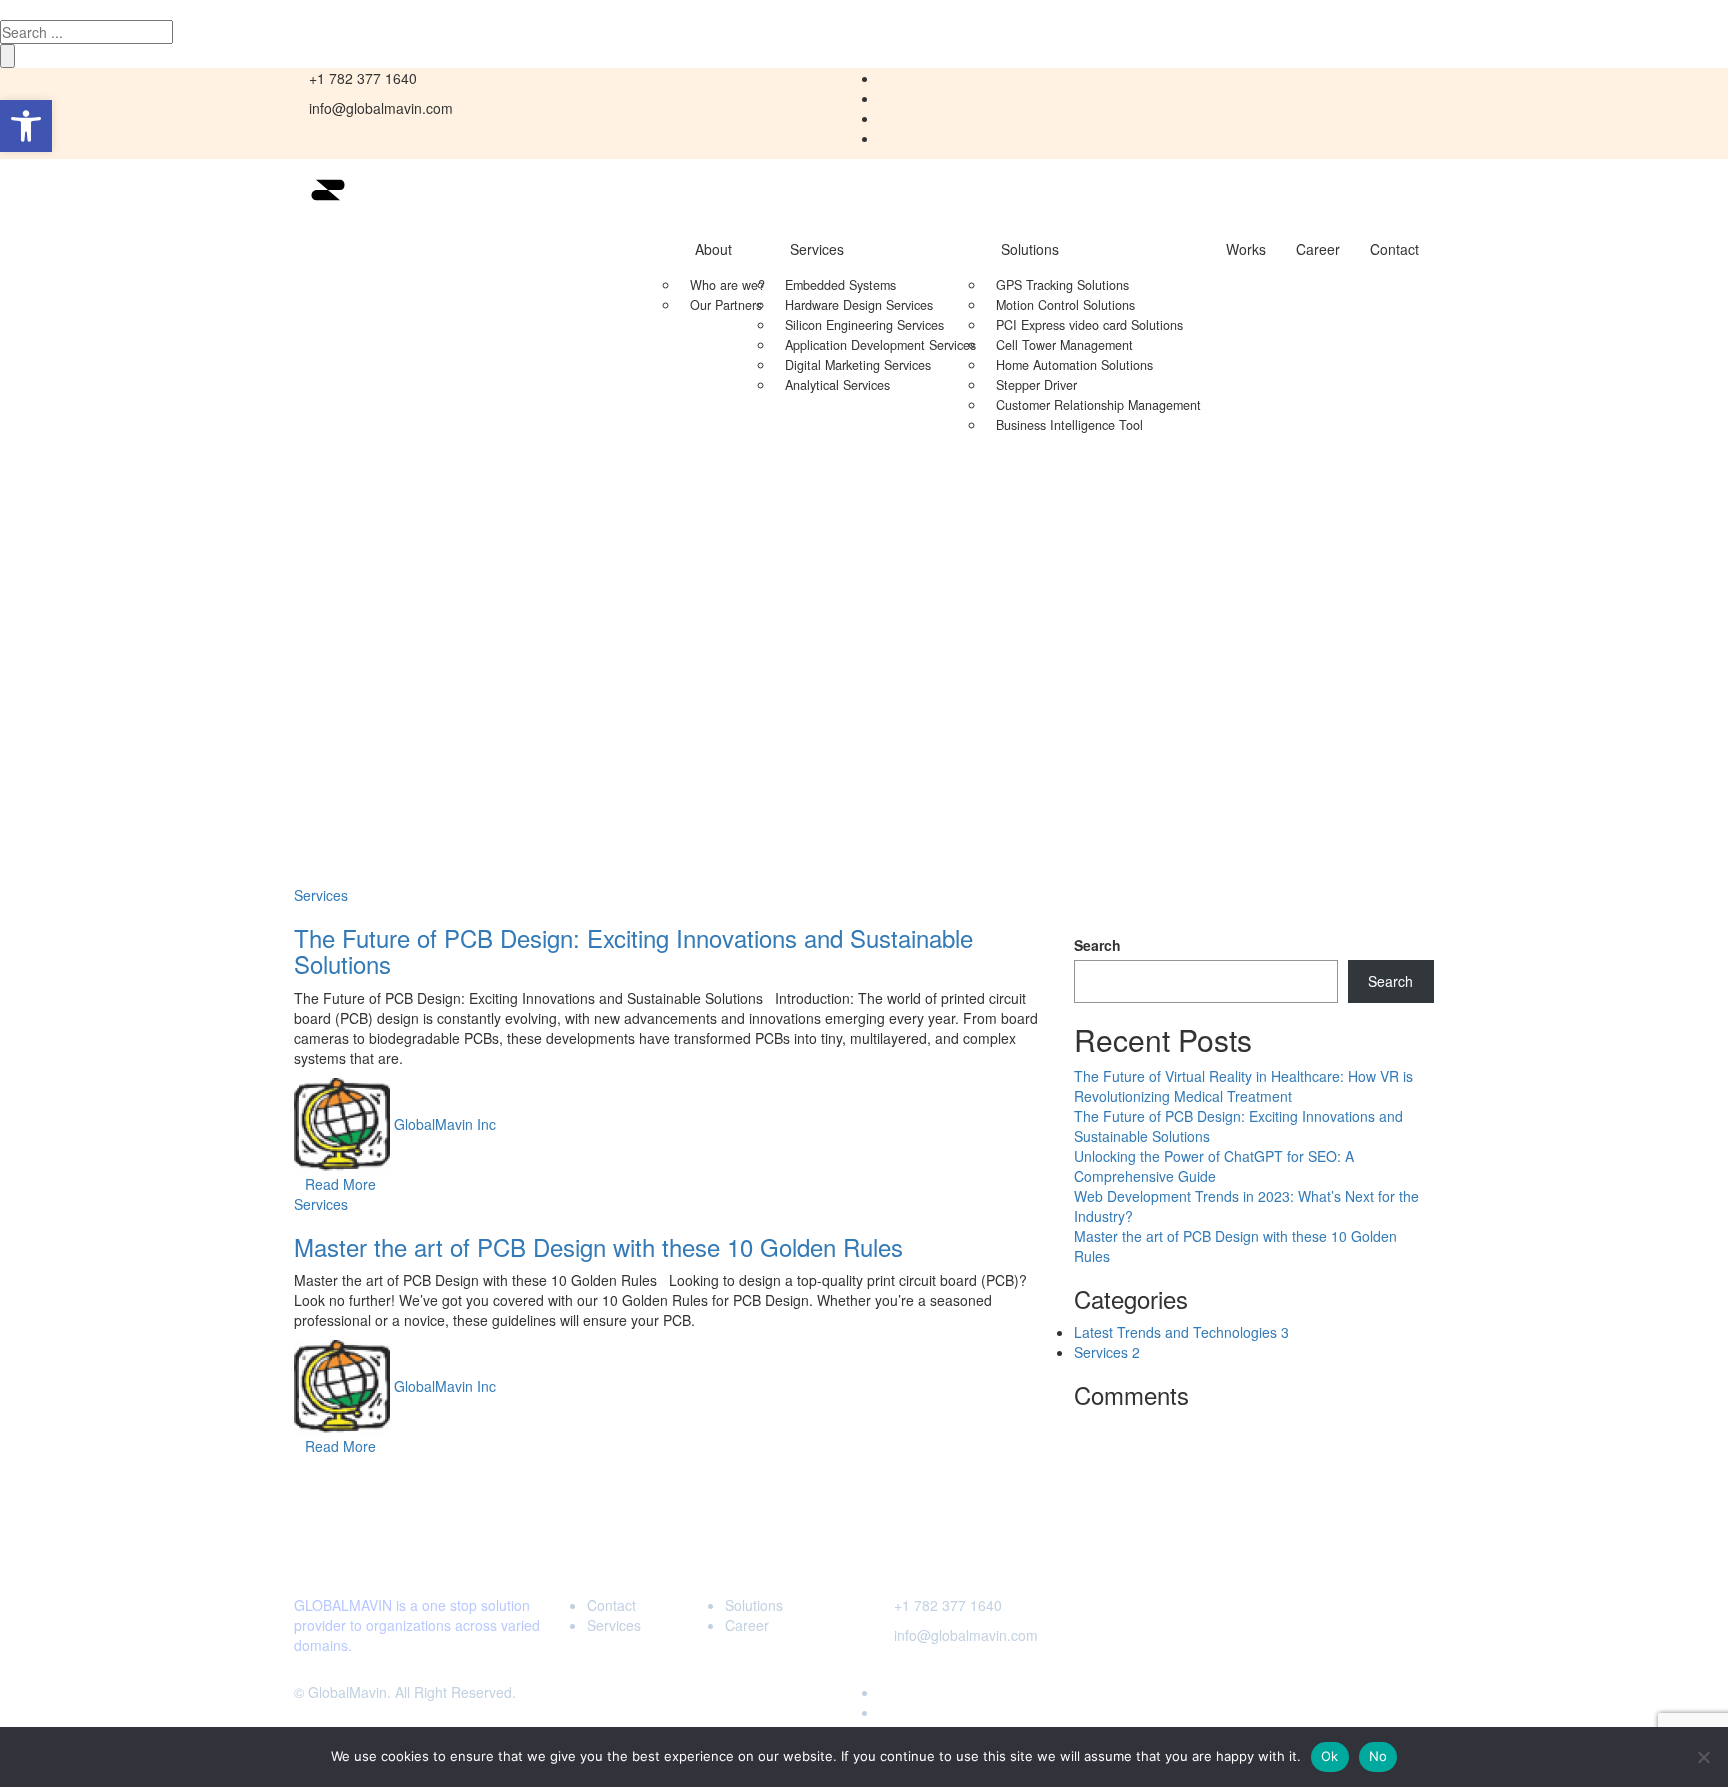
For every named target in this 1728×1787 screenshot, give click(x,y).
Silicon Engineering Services (864, 325)
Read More (340, 1184)
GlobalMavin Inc (445, 1123)
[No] (1703, 1757)
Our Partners (726, 305)
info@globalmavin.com (966, 1635)
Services (817, 249)
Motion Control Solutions (1065, 305)
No (1378, 1756)
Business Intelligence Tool (1069, 425)
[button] (26, 126)
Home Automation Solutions (1074, 365)
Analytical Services (837, 385)
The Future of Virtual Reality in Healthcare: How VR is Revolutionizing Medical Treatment (1243, 1086)
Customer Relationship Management (1098, 405)
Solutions (1030, 249)
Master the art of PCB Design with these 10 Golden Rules (598, 1246)
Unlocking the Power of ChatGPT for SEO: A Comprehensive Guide (1214, 1166)
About (713, 249)
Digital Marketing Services (858, 365)
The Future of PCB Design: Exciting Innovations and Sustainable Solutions (633, 950)
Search (1097, 945)
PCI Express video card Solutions (1089, 325)
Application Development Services (880, 345)
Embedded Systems (840, 285)
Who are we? (727, 285)
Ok (1330, 1756)
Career (1318, 249)
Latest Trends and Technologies (1181, 1332)
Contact (1394, 249)
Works (1246, 249)
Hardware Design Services (859, 305)
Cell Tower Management (1064, 345)
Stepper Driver (1036, 385)
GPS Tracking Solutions (1062, 285)
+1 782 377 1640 (948, 1605)
